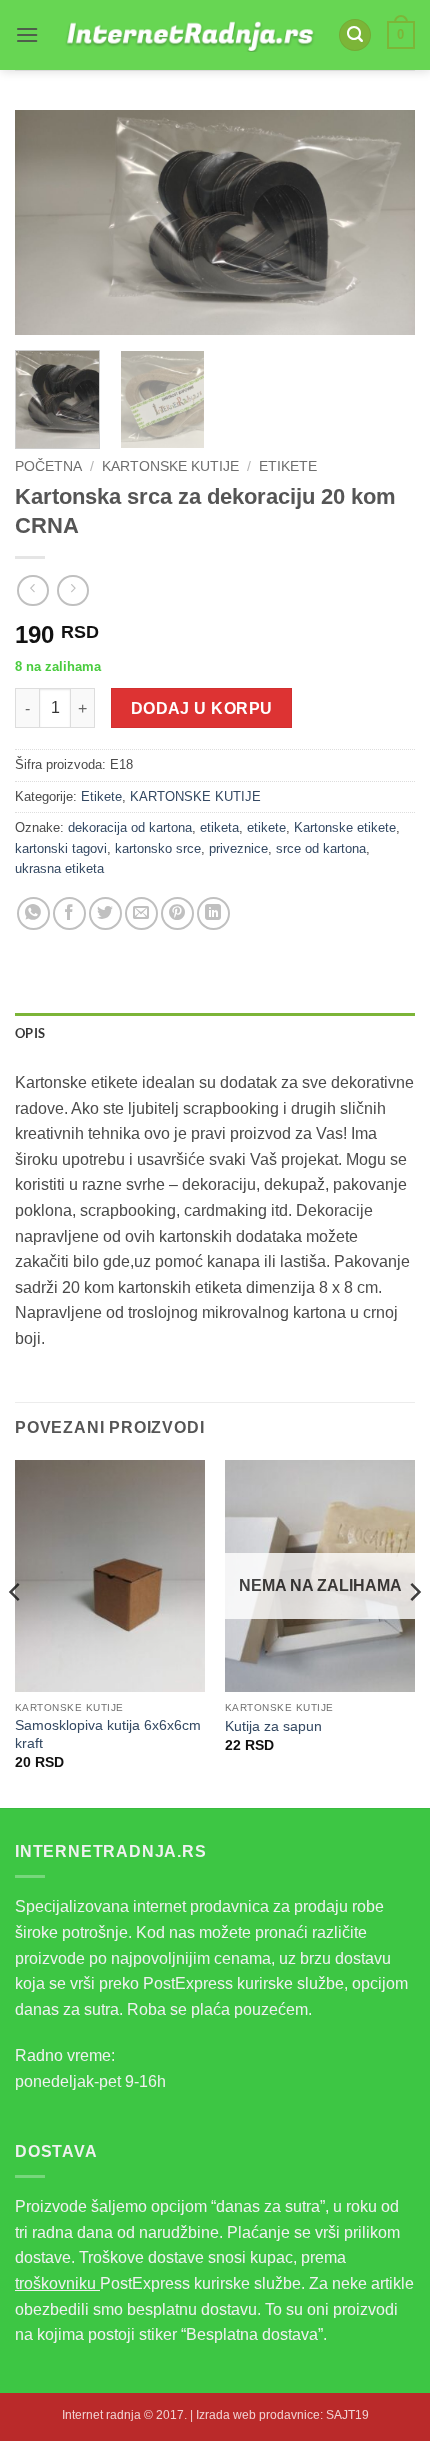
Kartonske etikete (345, 827)
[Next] (382, 222)
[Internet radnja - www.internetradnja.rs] (188, 35)
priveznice (238, 848)
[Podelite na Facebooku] (69, 913)
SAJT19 (347, 2415)
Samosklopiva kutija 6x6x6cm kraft (108, 1734)
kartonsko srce (158, 848)
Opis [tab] (30, 1033)
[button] (27, 34)
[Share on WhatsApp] (33, 913)
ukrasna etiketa (59, 868)
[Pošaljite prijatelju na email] (141, 913)
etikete (266, 827)
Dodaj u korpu (202, 708)
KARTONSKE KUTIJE (170, 466)
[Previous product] (72, 590)
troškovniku (57, 2283)
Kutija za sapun (273, 1726)
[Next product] (32, 590)
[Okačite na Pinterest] (177, 913)
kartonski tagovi (61, 848)
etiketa (219, 827)
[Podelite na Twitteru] (105, 913)
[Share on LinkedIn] (213, 913)
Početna (48, 466)
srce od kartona (321, 848)
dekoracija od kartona (130, 827)
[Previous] (48, 222)
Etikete (288, 466)
